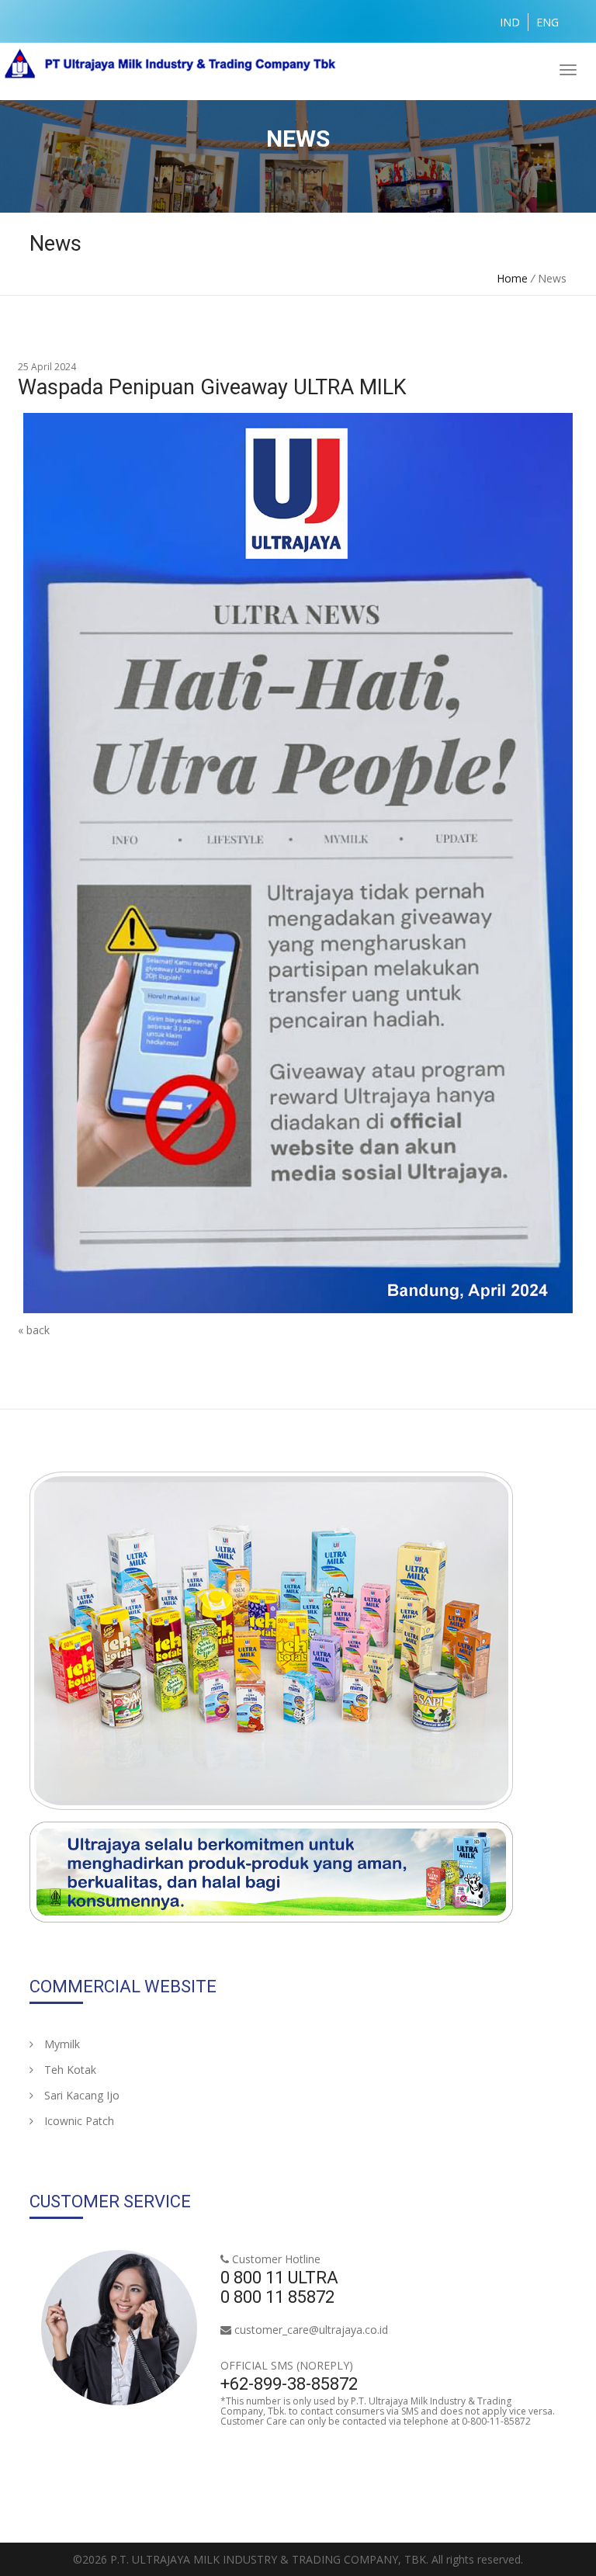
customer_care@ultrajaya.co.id (311, 2330)
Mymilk (61, 2044)
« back (34, 1330)
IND (510, 22)
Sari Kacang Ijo (80, 2095)
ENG (547, 22)
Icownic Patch (78, 2121)
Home (512, 278)
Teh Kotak (69, 2070)
